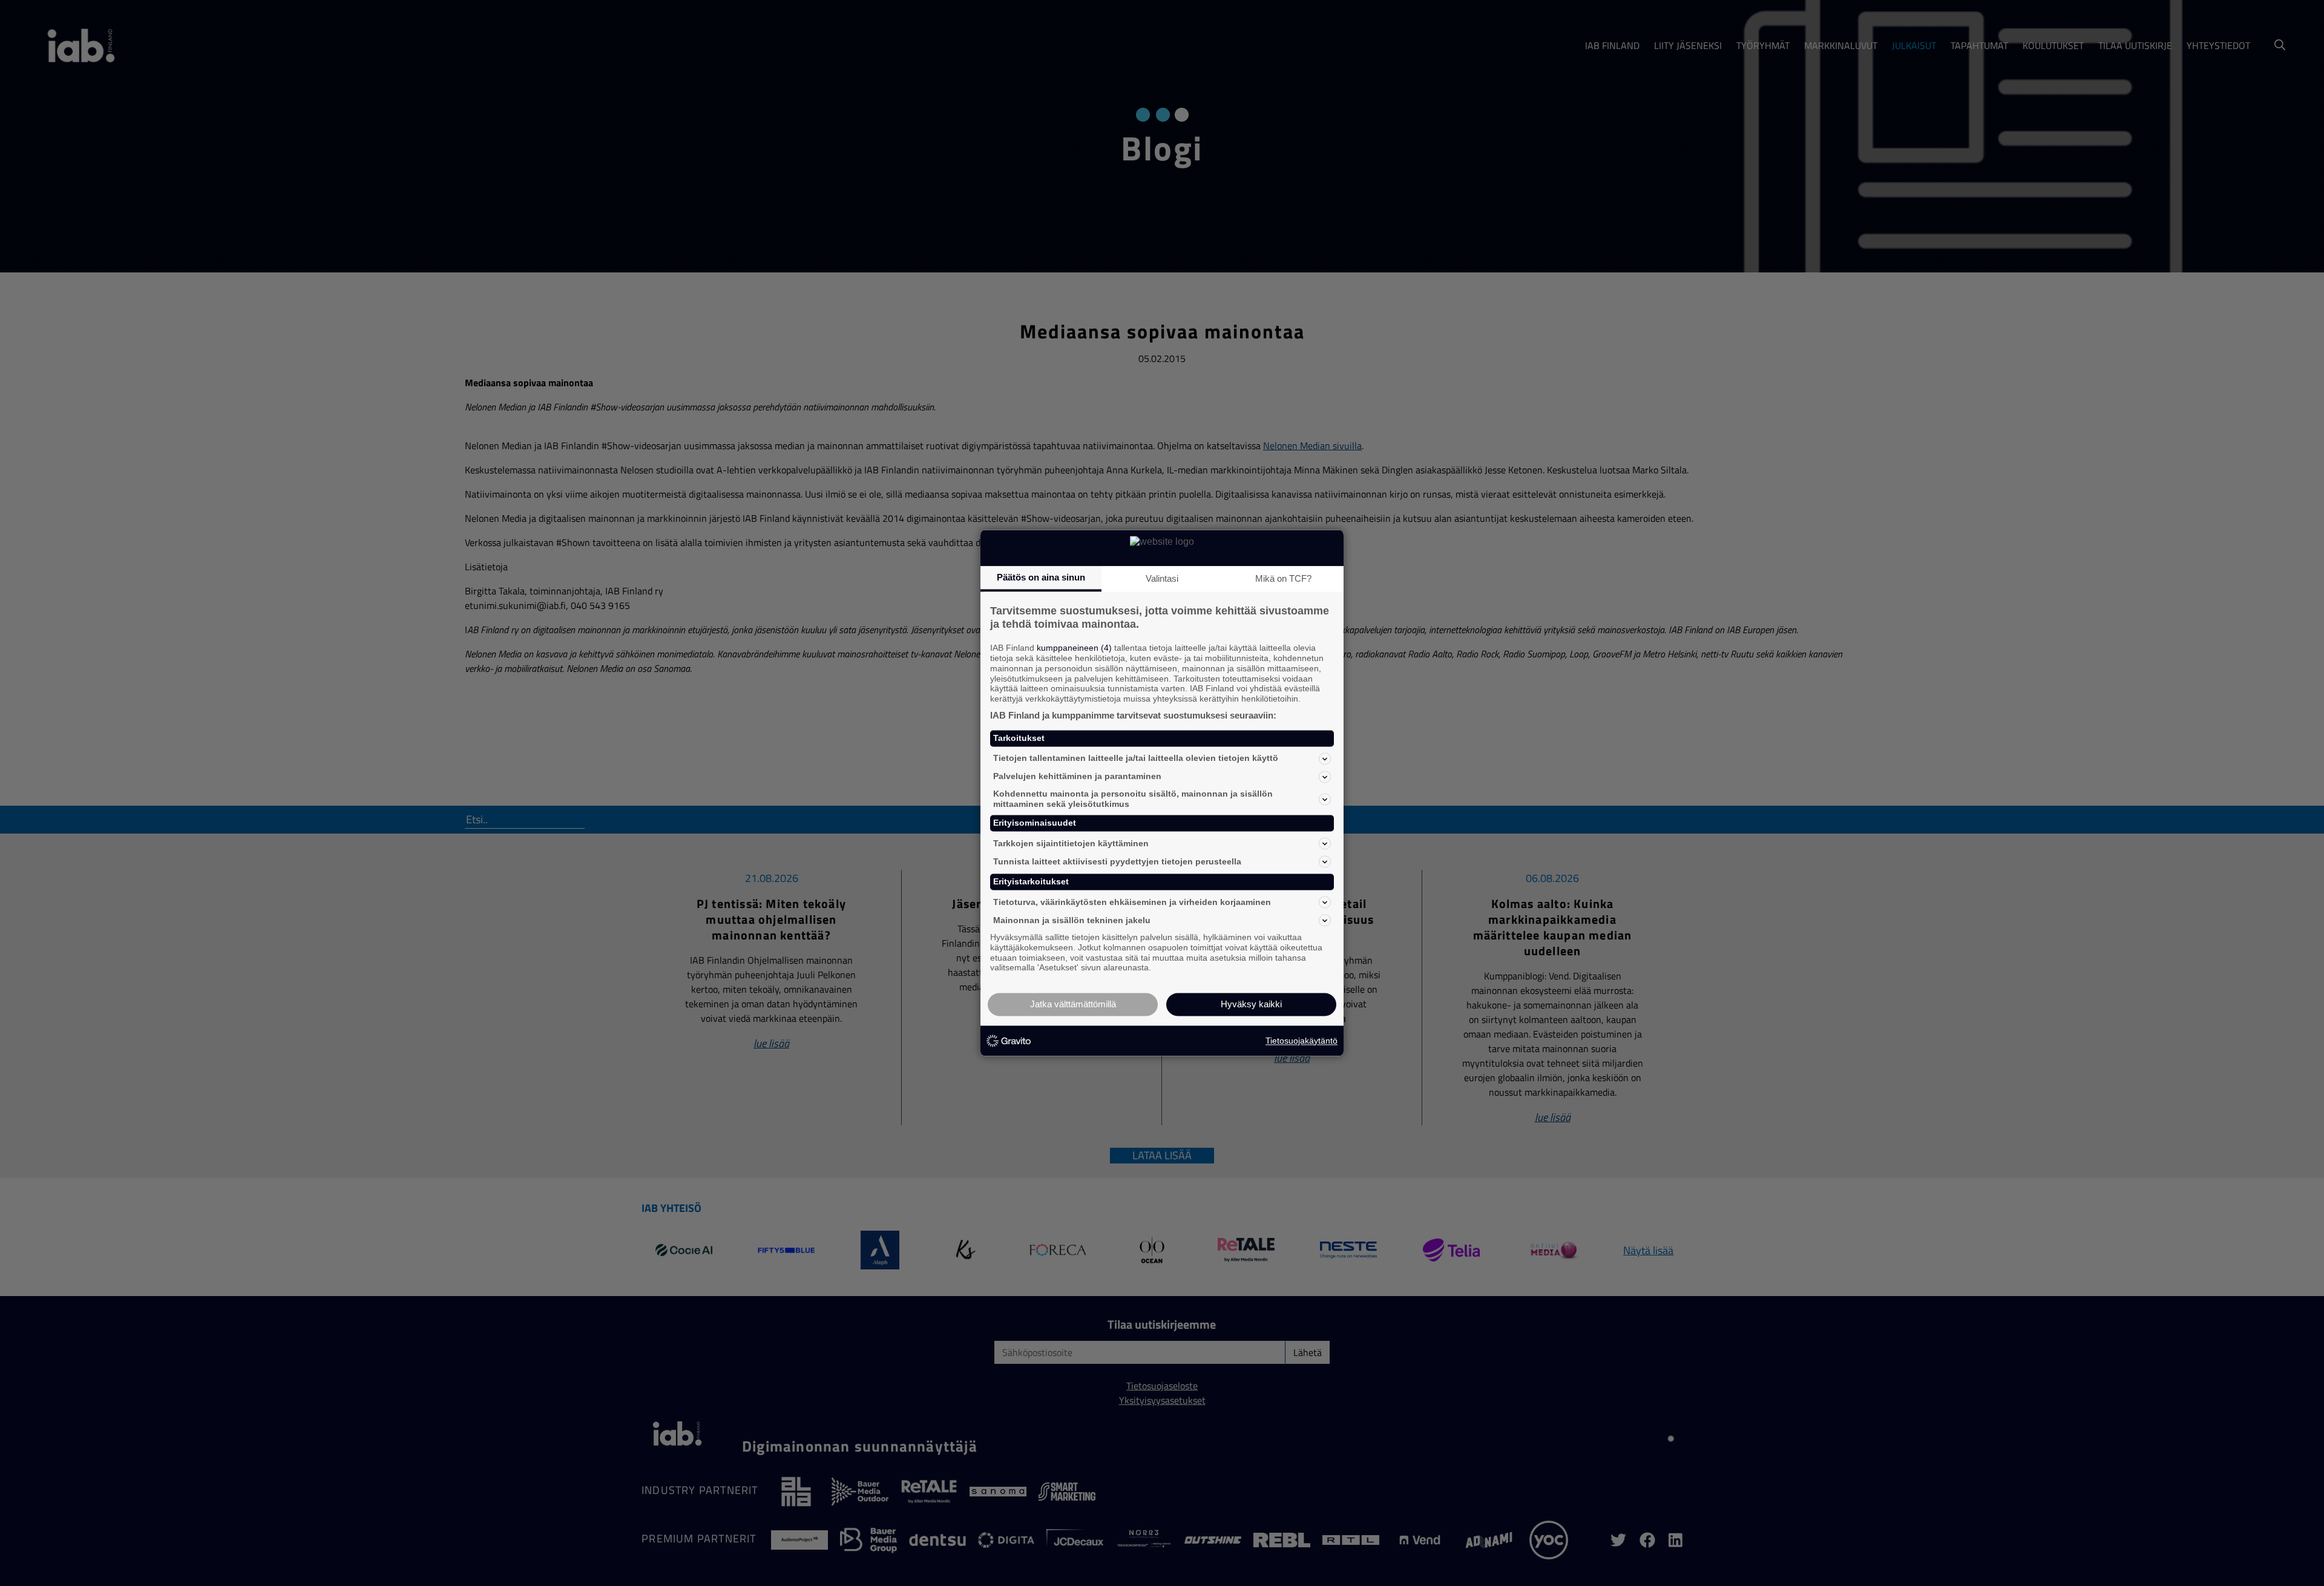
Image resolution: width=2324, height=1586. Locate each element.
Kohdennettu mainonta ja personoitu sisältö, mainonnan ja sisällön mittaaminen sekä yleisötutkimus (1133, 799)
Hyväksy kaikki (1251, 1005)
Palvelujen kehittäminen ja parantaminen (1077, 777)
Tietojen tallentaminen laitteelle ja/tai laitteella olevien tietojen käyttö (1136, 758)
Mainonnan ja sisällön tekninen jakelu (1072, 920)
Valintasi (1162, 578)
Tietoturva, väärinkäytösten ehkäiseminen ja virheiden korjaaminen (1132, 902)
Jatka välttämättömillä (1073, 1005)
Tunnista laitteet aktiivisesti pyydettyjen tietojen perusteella (1117, 861)
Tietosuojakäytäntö (1302, 1041)
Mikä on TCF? (1283, 578)
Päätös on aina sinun (1041, 577)
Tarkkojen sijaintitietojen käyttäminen (1071, 843)
